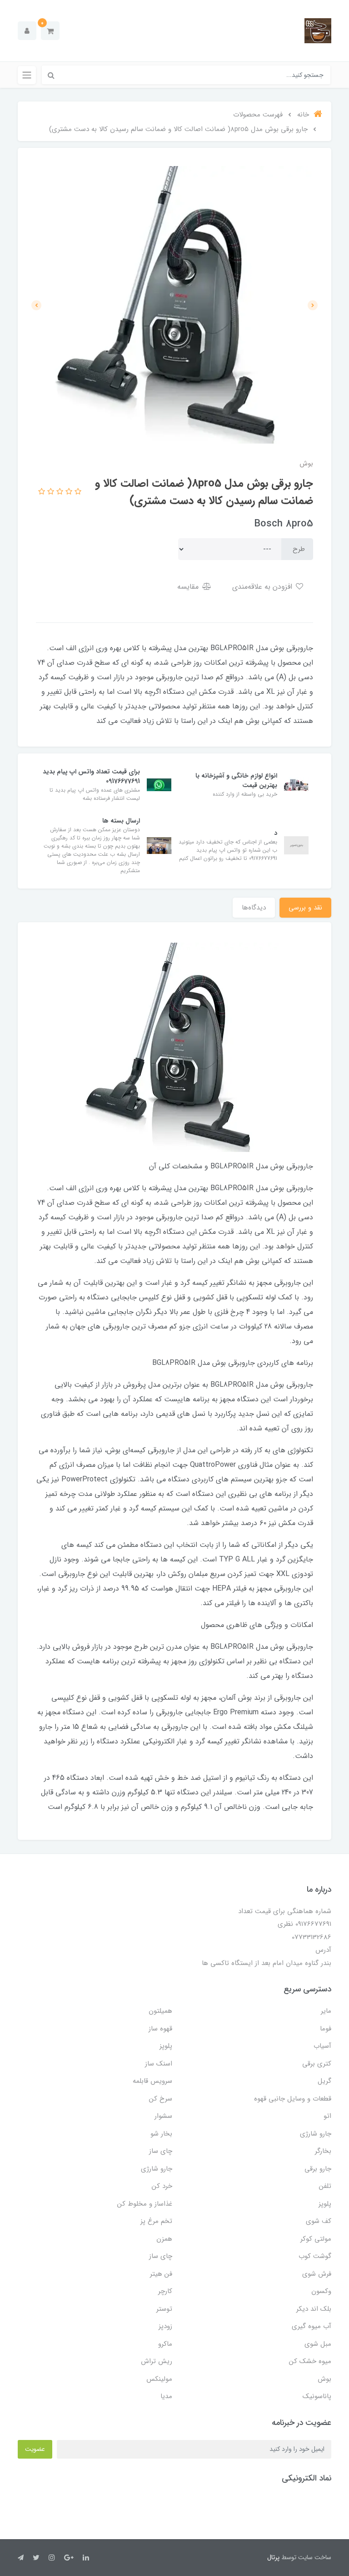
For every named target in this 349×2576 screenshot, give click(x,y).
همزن (164, 2239)
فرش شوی (317, 2274)
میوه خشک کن (310, 2361)
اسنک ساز (159, 2064)
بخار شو (161, 2134)
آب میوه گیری (312, 2326)
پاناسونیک (317, 2396)
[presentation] (313, 305)
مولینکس (159, 2379)
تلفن (325, 2186)
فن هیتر (161, 2274)
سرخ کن (161, 2099)
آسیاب (322, 2046)
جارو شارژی (316, 2134)
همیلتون (160, 2011)
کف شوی (319, 2221)
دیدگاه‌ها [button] (254, 908)
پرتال (273, 2557)
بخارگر (323, 2151)
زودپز (165, 2326)
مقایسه (189, 587)
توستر (164, 2309)
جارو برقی (318, 2169)
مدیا (166, 2396)
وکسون (321, 2291)
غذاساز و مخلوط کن (145, 2204)
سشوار (163, 2116)
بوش (324, 2379)
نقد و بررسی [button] (305, 908)
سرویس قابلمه (152, 2081)
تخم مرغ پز (156, 2221)
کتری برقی (317, 2064)
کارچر (165, 2291)
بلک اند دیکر (314, 2309)
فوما (326, 2029)
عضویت (35, 2449)
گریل (324, 2081)
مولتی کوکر (316, 2239)
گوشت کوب (315, 2256)
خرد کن (162, 2186)
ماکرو (165, 2344)
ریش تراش (157, 2361)
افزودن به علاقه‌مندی (263, 587)
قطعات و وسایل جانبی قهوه (293, 2099)
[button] (50, 31)
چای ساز (161, 2151)
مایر (326, 2011)
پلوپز (166, 2046)
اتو (327, 2116)
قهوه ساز (160, 2029)
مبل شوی (318, 2344)
